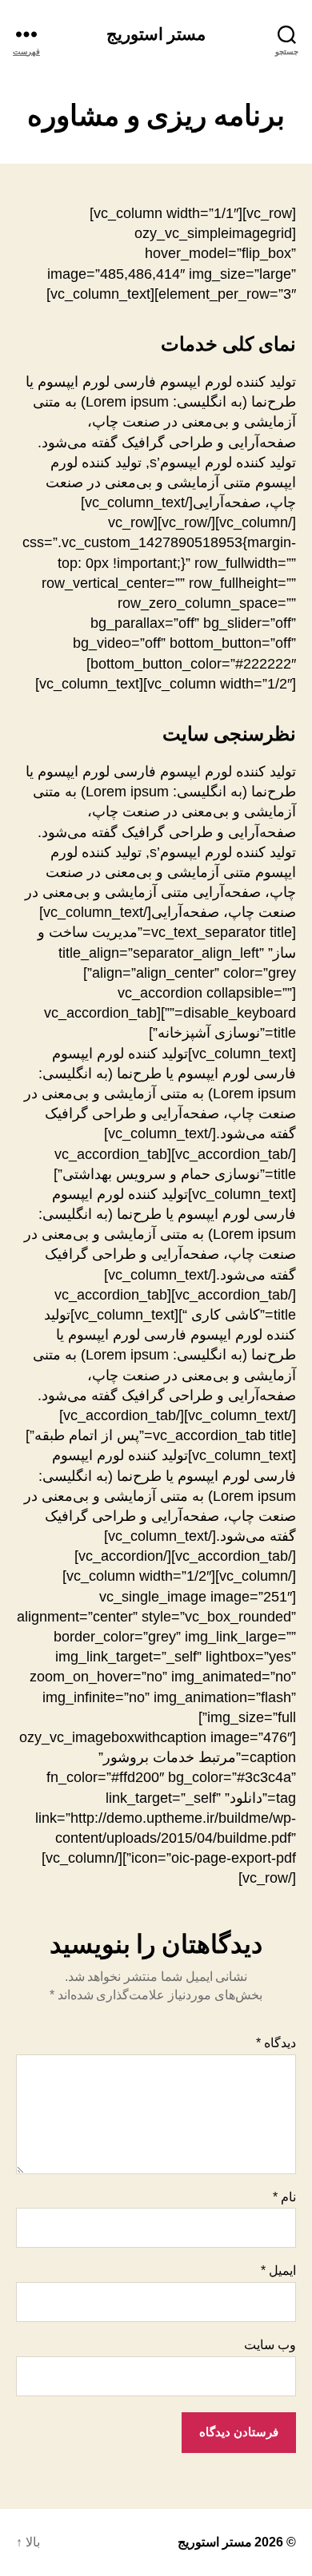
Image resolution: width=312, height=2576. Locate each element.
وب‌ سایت (270, 2345)
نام (284, 2197)
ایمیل (278, 2270)
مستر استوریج (156, 34)
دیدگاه (276, 2043)
